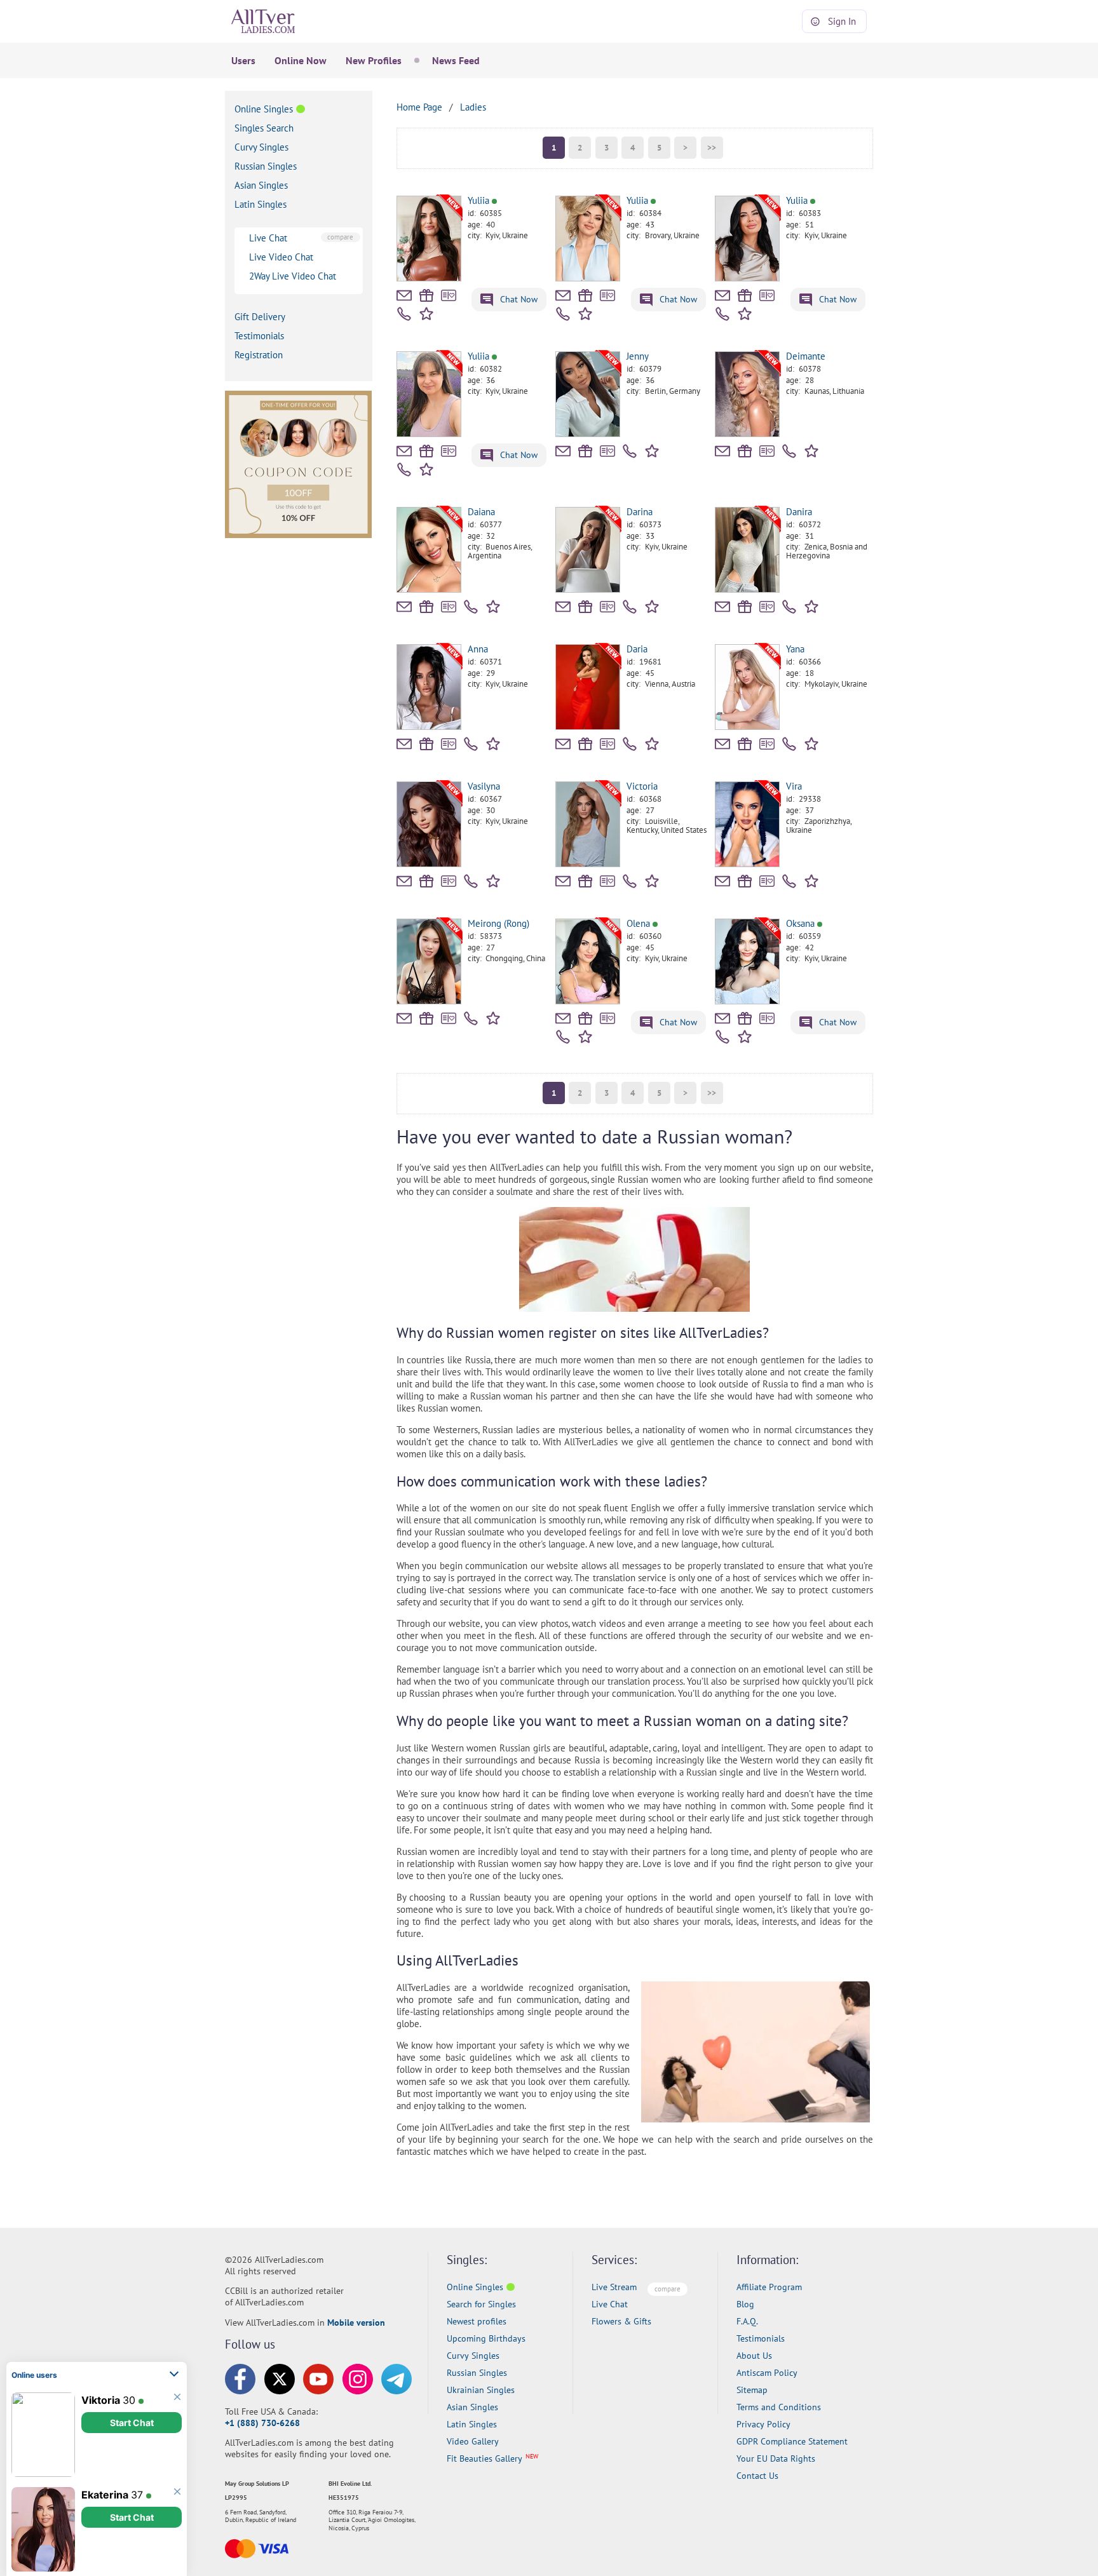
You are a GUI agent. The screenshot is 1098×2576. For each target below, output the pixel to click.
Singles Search (264, 128)
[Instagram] (358, 2379)
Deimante (806, 356)
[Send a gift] (426, 295)
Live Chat (268, 238)
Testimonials (259, 336)
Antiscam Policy (767, 2373)
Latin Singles (261, 204)
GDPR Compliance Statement (792, 2441)
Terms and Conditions (779, 2407)
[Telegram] (396, 2379)
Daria (637, 649)
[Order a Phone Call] (404, 314)
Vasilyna (484, 786)
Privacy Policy (763, 2424)
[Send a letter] (404, 295)
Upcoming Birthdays (486, 2338)
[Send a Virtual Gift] (449, 295)
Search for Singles (481, 2304)
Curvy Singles (261, 147)
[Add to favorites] (429, 313)
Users (243, 60)
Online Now (301, 60)
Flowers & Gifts (621, 2321)
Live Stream (614, 2287)
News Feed (456, 60)
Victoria (642, 786)
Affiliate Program (769, 2287)
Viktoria (101, 2399)
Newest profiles (477, 2321)
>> (712, 148)
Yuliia (478, 200)
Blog (745, 2304)
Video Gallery (473, 2441)
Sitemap (752, 2390)
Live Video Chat (281, 257)
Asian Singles (261, 185)
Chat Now (518, 299)
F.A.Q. (747, 2321)
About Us (754, 2356)
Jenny (638, 356)
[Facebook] (240, 2379)
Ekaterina (105, 2494)
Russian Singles (266, 166)
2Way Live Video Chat (293, 276)
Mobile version (356, 2323)
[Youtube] (318, 2379)
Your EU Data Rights (776, 2458)
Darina (640, 512)
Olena (638, 923)
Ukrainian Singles (481, 2390)
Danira (799, 512)
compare (340, 237)
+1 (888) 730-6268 (262, 2423)
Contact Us (757, 2476)
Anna (478, 649)
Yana (795, 649)
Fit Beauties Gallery (485, 2458)
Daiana (481, 512)
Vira (794, 786)
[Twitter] (280, 2379)
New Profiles (374, 60)
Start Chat (132, 2422)
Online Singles (264, 109)
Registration (259, 355)
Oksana (800, 923)
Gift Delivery (260, 317)
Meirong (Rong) (498, 923)
